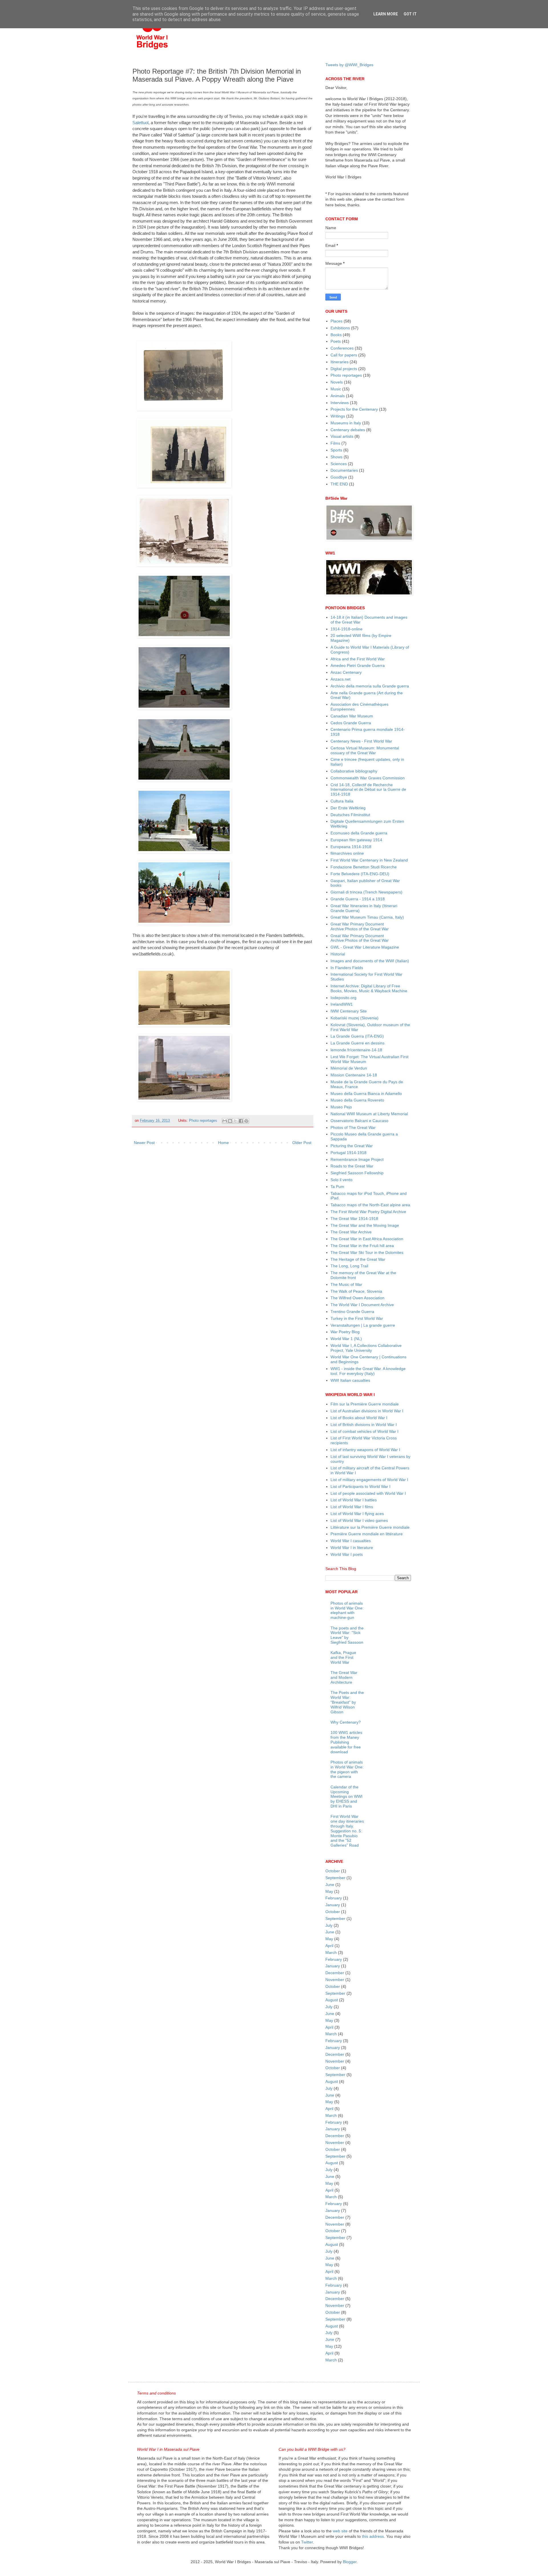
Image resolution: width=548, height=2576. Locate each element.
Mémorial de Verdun (349, 1068)
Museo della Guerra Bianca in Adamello (366, 1094)
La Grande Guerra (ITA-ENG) (357, 1036)
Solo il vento (342, 1180)
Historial (338, 954)
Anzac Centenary (346, 672)
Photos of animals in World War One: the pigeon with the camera (347, 1769)
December (335, 1973)
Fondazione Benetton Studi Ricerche (364, 867)
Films (335, 443)
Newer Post (144, 1143)
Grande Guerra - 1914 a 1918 (358, 899)
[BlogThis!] (230, 1121)
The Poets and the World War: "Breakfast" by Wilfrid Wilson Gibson (347, 1702)
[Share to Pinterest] (246, 1121)
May (329, 1891)
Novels (337, 382)
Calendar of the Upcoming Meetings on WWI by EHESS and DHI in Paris (346, 1797)
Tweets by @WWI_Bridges (349, 65)
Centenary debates (348, 430)
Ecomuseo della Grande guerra (359, 833)
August (332, 2000)
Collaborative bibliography (354, 771)
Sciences (339, 464)
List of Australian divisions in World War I (367, 1411)
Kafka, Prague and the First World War (343, 1657)
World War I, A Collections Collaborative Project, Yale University (366, 1348)
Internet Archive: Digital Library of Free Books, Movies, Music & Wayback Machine (369, 988)
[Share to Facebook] (241, 1121)
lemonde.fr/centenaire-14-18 (356, 1050)
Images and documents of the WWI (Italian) (370, 961)
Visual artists (342, 436)
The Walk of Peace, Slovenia (356, 1291)
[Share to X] (235, 1121)
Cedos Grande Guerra (351, 723)
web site (340, 2531)
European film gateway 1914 (356, 840)
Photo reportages (203, 1121)
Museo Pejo (341, 1107)
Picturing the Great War (352, 1146)
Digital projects (344, 369)
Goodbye (339, 477)
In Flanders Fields (347, 968)
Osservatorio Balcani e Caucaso (359, 1121)
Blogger (350, 2562)
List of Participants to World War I (360, 1486)
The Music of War (346, 1284)
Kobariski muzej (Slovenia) (354, 1018)
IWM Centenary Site (349, 1011)
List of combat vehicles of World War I (364, 1431)
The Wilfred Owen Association (357, 1298)
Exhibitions (340, 328)
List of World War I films (352, 1507)
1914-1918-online (346, 629)
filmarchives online (347, 853)
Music (336, 389)
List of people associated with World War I (368, 1493)
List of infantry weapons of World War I (365, 1450)
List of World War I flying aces (357, 1514)
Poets (336, 341)
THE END (339, 484)
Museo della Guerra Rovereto (357, 1100)
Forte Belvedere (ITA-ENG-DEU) (360, 874)
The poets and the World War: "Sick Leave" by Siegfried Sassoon (347, 1635)
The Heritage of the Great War (358, 1259)
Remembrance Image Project (357, 1159)
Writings (338, 416)
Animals (338, 396)
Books (336, 335)
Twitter (307, 2542)
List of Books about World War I (359, 1418)
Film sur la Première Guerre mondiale (365, 1404)
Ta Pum (337, 1187)
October (333, 1871)
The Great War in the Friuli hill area (362, 1246)
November (335, 1980)
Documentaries (344, 470)
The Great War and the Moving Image (365, 1225)
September (335, 1878)
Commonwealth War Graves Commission (368, 778)
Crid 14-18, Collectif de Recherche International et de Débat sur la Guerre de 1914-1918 (368, 790)
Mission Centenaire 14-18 (354, 1075)
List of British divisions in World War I (364, 1425)
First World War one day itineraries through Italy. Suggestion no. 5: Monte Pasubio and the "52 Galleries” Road (347, 1831)
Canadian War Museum (352, 716)
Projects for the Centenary (354, 409)
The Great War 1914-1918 (354, 1219)
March (331, 1952)
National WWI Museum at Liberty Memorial (369, 1114)
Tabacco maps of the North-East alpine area (370, 1205)
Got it (410, 14)
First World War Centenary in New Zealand (369, 860)
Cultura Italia (342, 801)
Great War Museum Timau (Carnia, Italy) (367, 917)
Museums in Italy (346, 423)
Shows (337, 457)
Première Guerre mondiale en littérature (367, 1534)
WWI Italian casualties (350, 1380)
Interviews (340, 403)
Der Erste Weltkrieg (348, 808)
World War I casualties (351, 1541)
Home (223, 1143)
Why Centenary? (346, 1722)
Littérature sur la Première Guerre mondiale (370, 1527)
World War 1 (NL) (346, 1339)
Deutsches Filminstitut (350, 815)
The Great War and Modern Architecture (344, 1677)
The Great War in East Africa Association (367, 1239)
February (334, 1898)
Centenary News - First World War (361, 741)
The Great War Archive (351, 1232)
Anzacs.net (341, 679)
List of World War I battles (354, 1500)
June (330, 1885)
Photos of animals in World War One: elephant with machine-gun (347, 1610)
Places (337, 321)
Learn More (386, 14)
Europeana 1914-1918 (351, 847)
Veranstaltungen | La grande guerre (363, 1325)
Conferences (342, 348)
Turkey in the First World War (357, 1318)
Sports (336, 450)
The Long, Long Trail (349, 1266)
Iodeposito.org (343, 998)
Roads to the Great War (352, 1166)
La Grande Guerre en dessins (357, 1043)
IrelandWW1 (342, 1004)
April (329, 1946)
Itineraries (340, 362)
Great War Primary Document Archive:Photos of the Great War (360, 926)
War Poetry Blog (345, 1332)
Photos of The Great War (353, 1127)
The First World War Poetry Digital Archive (368, 1212)
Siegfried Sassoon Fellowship (357, 1173)
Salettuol (140, 123)
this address (373, 2536)
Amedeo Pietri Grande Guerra (358, 665)
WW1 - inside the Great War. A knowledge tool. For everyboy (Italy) (368, 1371)
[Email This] (225, 1121)
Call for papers (344, 355)
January (333, 1905)
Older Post (302, 1143)
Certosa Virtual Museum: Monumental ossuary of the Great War (365, 750)
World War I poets (347, 1554)
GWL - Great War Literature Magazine (365, 947)
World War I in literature (352, 1548)
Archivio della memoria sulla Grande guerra (370, 686)
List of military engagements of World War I (369, 1480)
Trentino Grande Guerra (352, 1312)
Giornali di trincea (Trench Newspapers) (366, 892)
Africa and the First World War (358, 659)
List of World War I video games (359, 1520)
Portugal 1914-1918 (348, 1153)
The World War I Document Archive (362, 1305)
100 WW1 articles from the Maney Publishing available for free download (346, 1742)
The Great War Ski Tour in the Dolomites (367, 1252)
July (329, 1925)
